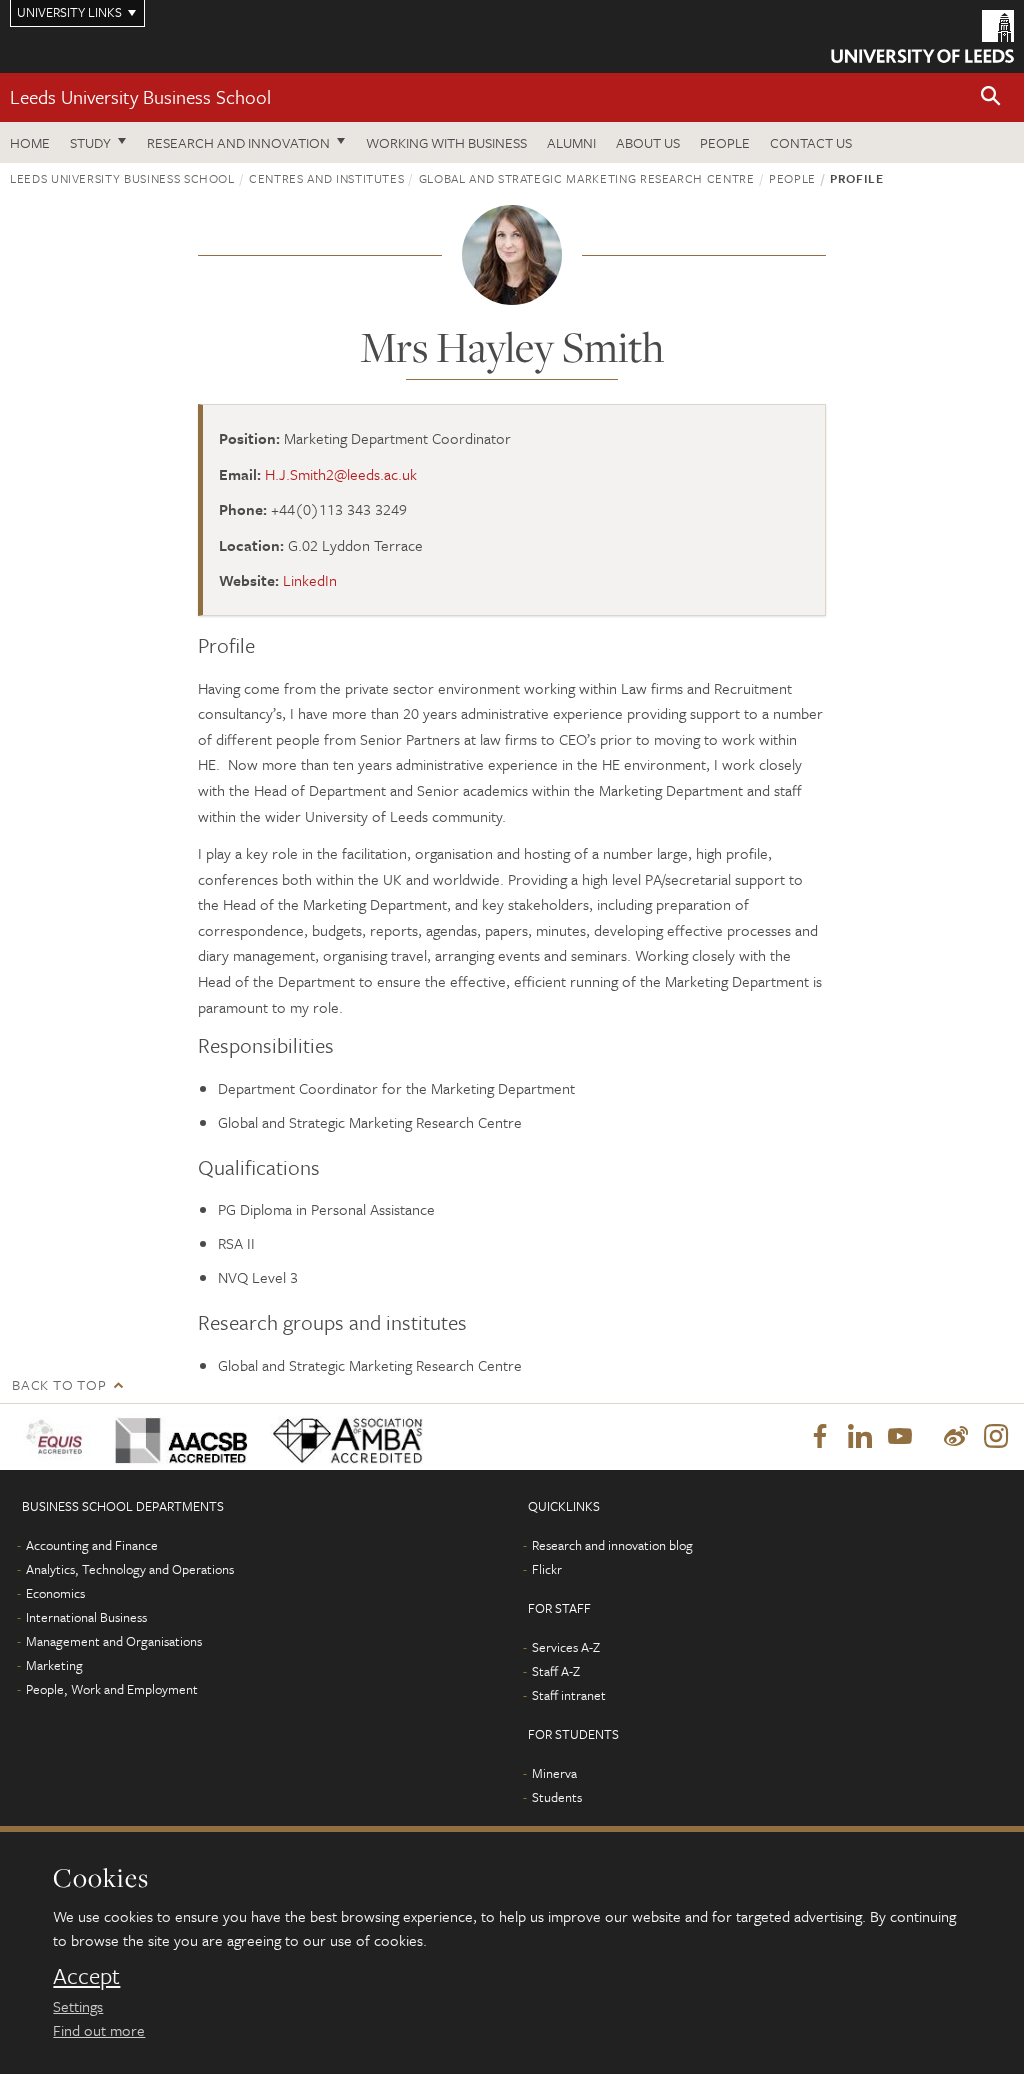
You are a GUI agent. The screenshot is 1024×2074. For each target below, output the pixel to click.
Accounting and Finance (92, 1545)
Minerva (554, 1773)
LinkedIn (310, 580)
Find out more (99, 2030)
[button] (991, 97)
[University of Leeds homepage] (922, 36)
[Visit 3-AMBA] (344, 1436)
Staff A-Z (556, 1671)
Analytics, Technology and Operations (130, 1569)
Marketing (54, 1665)
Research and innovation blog (612, 1545)
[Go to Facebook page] (820, 1437)
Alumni (571, 142)
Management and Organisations (114, 1641)
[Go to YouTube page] (900, 1437)
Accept (86, 1976)
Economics (55, 1593)
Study (90, 142)
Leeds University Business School (140, 96)
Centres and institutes (326, 178)
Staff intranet (569, 1695)
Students (557, 1797)
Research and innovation (238, 142)
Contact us (811, 142)
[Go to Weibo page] (956, 1437)
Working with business (446, 142)
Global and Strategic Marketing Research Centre (587, 178)
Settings (78, 2006)
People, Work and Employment (112, 1689)
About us (648, 142)
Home (30, 142)
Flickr (547, 1569)
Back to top (59, 1384)
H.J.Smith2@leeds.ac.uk (341, 474)
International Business (86, 1617)
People (725, 142)
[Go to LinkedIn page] (860, 1437)
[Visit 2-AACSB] (178, 1436)
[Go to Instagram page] (996, 1437)
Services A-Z (566, 1647)
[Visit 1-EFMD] (58, 1436)
